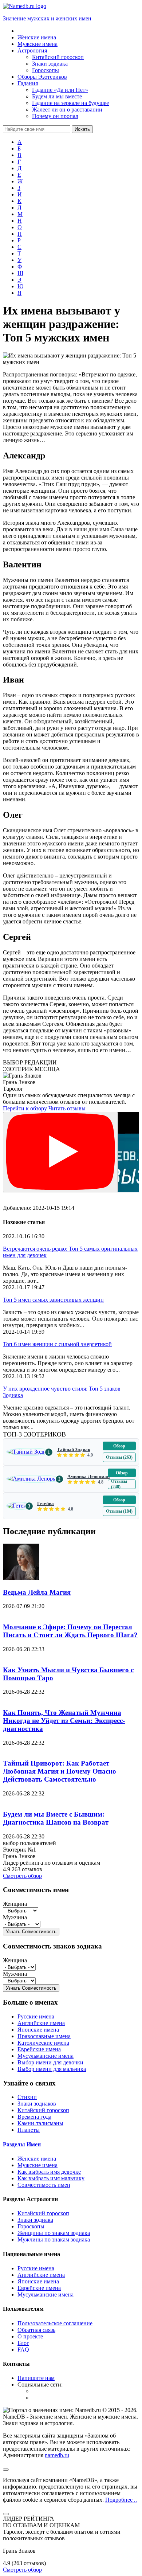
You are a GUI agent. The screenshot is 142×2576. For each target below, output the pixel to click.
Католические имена (43, 2043)
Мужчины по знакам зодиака (54, 2239)
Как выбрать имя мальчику (51, 2178)
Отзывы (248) (119, 1484)
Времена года (34, 2117)
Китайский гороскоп (43, 2110)
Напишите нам (36, 2378)
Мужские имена (38, 2165)
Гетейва (46, 1503)
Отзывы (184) (119, 1511)
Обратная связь (36, 2330)
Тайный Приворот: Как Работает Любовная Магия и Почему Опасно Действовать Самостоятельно (60, 1771)
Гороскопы (31, 2226)
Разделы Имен (22, 2144)
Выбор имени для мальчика (52, 2069)
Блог (23, 2343)
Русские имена (36, 2016)
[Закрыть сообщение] (6, 2470)
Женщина (15, 1904)
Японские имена (38, 2030)
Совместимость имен (44, 2185)
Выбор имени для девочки (50, 2062)
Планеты (29, 2130)
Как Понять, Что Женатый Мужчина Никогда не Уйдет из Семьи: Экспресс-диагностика (64, 1721)
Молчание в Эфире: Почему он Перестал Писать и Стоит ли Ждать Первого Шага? (70, 1631)
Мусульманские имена (46, 2056)
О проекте (30, 2336)
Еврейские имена (39, 2049)
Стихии (27, 2097)
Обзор (119, 1446)
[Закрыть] (6, 2514)
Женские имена (37, 2159)
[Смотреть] (60, 1152)
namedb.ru (57, 2455)
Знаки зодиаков (37, 2104)
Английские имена (41, 2023)
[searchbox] (37, 129)
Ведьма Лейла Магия (37, 1592)
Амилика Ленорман (88, 1476)
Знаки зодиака (35, 2220)
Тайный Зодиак (74, 1449)
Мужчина (15, 1917)
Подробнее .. (121, 2500)
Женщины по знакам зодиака (54, 2233)
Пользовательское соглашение (55, 2323)
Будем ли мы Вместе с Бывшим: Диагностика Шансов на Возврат (56, 1818)
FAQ (23, 2350)
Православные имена (44, 2036)
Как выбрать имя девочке (49, 2172)
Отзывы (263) (119, 1457)
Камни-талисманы (40, 2123)
